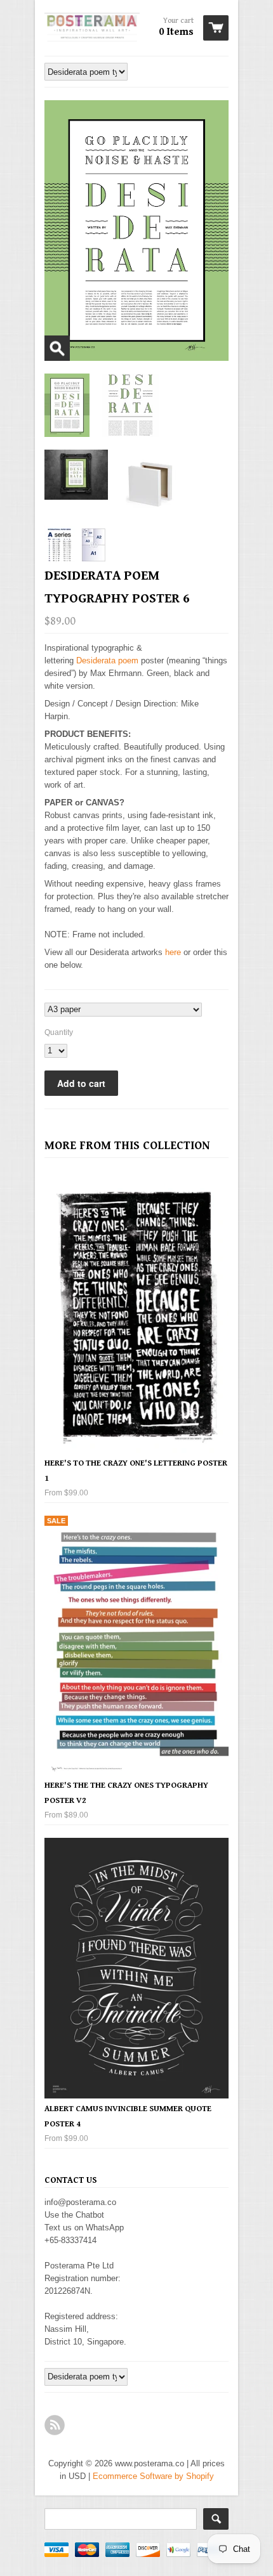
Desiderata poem (107, 660)
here (173, 952)
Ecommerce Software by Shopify (153, 2476)
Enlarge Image (57, 348)
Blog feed (55, 2425)
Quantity (59, 1032)
